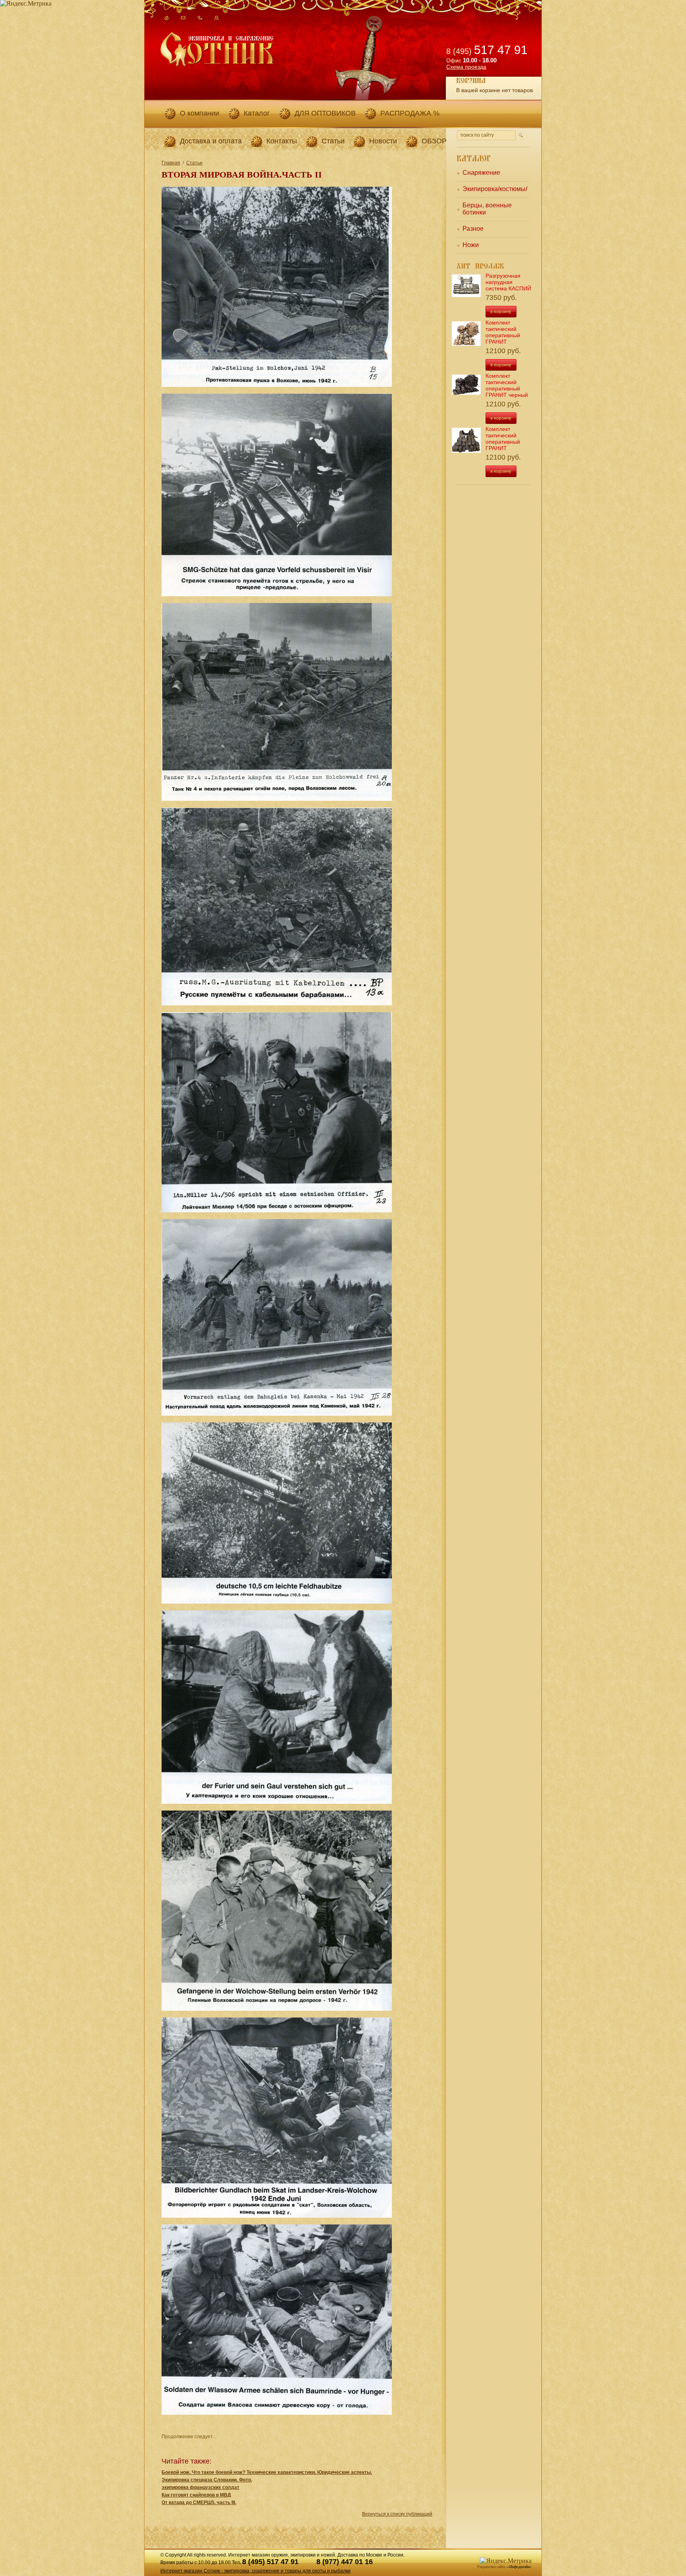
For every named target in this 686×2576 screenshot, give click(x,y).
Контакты (282, 141)
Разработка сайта (491, 2567)
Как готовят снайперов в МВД (196, 2495)
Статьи (333, 141)
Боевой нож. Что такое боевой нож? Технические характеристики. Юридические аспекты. (267, 2472)
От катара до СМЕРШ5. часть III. (199, 2503)
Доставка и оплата (211, 141)
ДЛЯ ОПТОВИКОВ (325, 113)
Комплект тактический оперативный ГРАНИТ (503, 332)
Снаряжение (481, 173)
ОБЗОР (434, 141)
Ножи (471, 245)
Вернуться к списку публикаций (397, 2514)
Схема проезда (466, 67)
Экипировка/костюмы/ (495, 189)
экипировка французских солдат (200, 2487)
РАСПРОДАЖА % (410, 113)
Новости (383, 141)
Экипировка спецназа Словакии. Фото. (207, 2480)
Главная (171, 163)
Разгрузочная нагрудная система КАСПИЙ (508, 282)
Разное (473, 229)
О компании (199, 113)
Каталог (257, 113)
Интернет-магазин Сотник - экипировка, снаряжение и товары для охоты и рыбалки (255, 2571)
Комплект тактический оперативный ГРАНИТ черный (507, 385)
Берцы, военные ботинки (487, 209)
